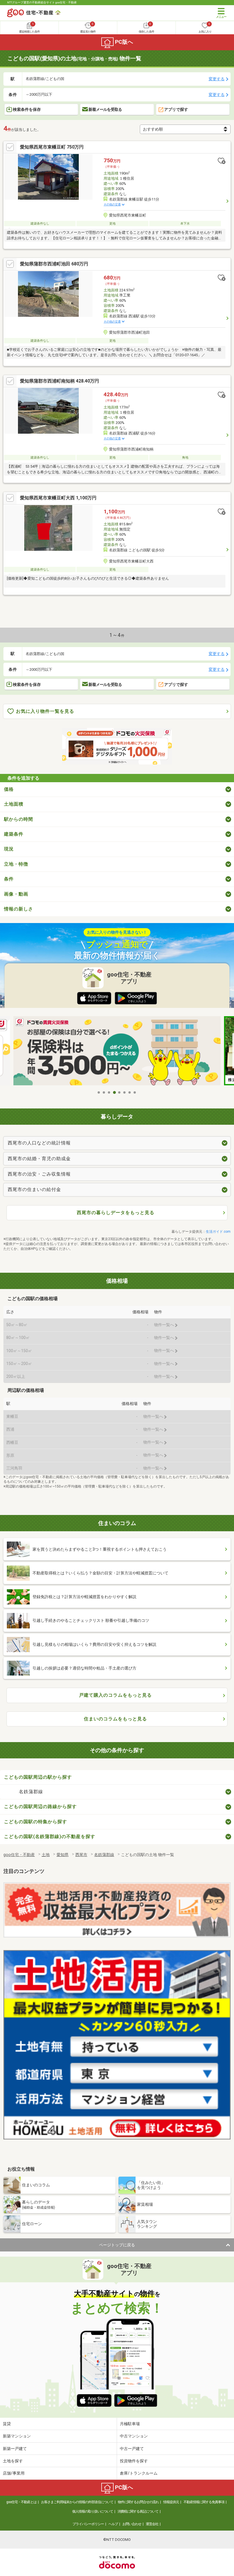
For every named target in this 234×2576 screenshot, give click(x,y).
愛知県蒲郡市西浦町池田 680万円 (54, 264)
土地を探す (13, 2461)
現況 (9, 849)
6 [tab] (125, 1092)
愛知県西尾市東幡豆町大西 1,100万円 (58, 498)
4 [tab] (114, 1092)
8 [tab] (135, 1092)
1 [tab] (99, 1092)
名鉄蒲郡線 (31, 1792)
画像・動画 (16, 894)
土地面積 (14, 804)
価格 (9, 789)
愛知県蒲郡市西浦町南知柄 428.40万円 (59, 381)
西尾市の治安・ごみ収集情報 (39, 1174)
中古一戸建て (132, 2449)
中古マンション (134, 2436)
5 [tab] (120, 1092)
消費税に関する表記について (138, 2511)
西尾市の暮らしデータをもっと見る (116, 1213)
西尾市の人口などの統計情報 (39, 1143)
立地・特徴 (16, 864)
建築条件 (14, 834)
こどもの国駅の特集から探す (36, 1822)
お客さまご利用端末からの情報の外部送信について (77, 2502)
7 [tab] (130, 1092)
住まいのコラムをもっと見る (115, 1719)
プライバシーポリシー (88, 2524)
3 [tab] (109, 1092)
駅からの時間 (19, 819)
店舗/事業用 (14, 2473)
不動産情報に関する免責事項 (204, 2502)
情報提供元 (171, 2502)
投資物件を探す (134, 2461)
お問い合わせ (132, 2524)
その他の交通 (112, 204)
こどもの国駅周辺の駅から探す (38, 1777)
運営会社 (152, 2524)
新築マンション (17, 2436)
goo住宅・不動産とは (21, 2502)
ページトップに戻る (117, 2245)
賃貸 (7, 2424)
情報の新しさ (19, 909)
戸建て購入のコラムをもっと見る (115, 1695)
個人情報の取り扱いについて (93, 2511)
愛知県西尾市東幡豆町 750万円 (52, 147)
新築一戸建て (15, 2449)
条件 (9, 879)
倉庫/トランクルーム (139, 2473)
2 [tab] (104, 1092)
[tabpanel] (117, 1052)
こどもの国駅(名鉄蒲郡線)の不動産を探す (50, 1837)
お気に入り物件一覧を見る (45, 711)
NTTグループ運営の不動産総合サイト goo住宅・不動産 (42, 2)
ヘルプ (113, 2524)
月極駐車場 (130, 2424)
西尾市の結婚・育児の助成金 (39, 1159)
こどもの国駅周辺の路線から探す (40, 1807)
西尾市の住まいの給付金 (34, 1189)
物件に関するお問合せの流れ (138, 2502)
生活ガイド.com (218, 1232)
